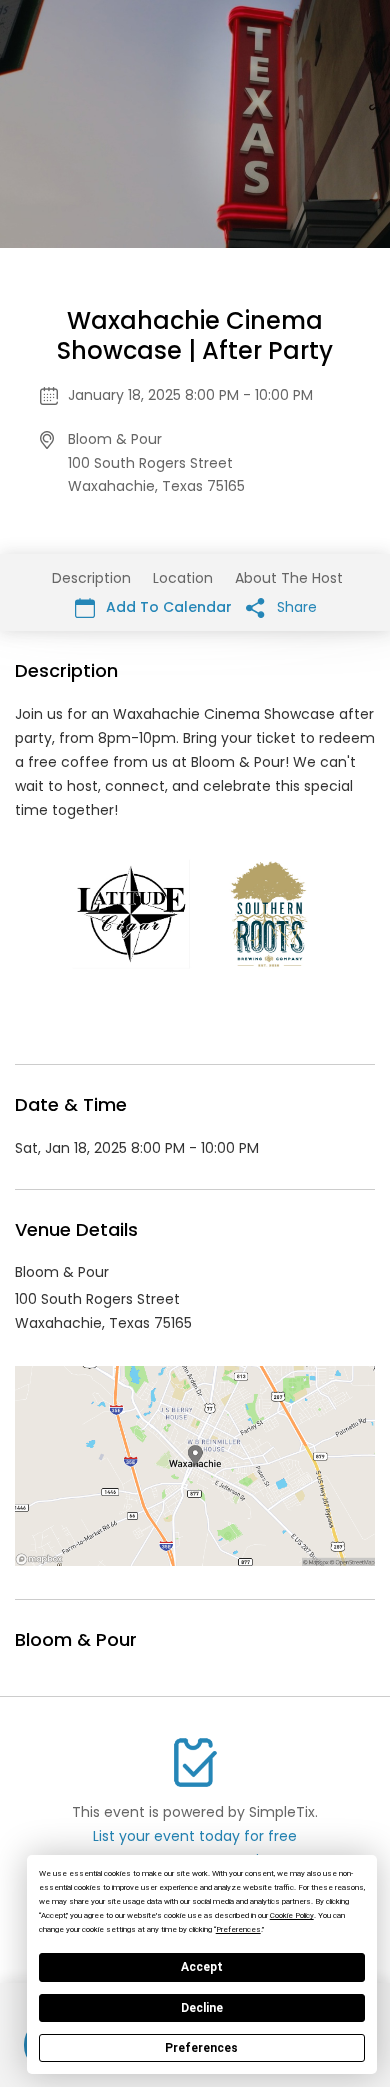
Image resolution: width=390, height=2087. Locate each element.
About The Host (289, 578)
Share (295, 607)
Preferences (201, 2048)
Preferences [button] (238, 1929)
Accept (202, 1967)
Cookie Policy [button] (292, 1915)
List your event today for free (195, 1836)
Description (91, 578)
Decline (202, 2008)
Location (183, 578)
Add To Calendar (167, 607)
